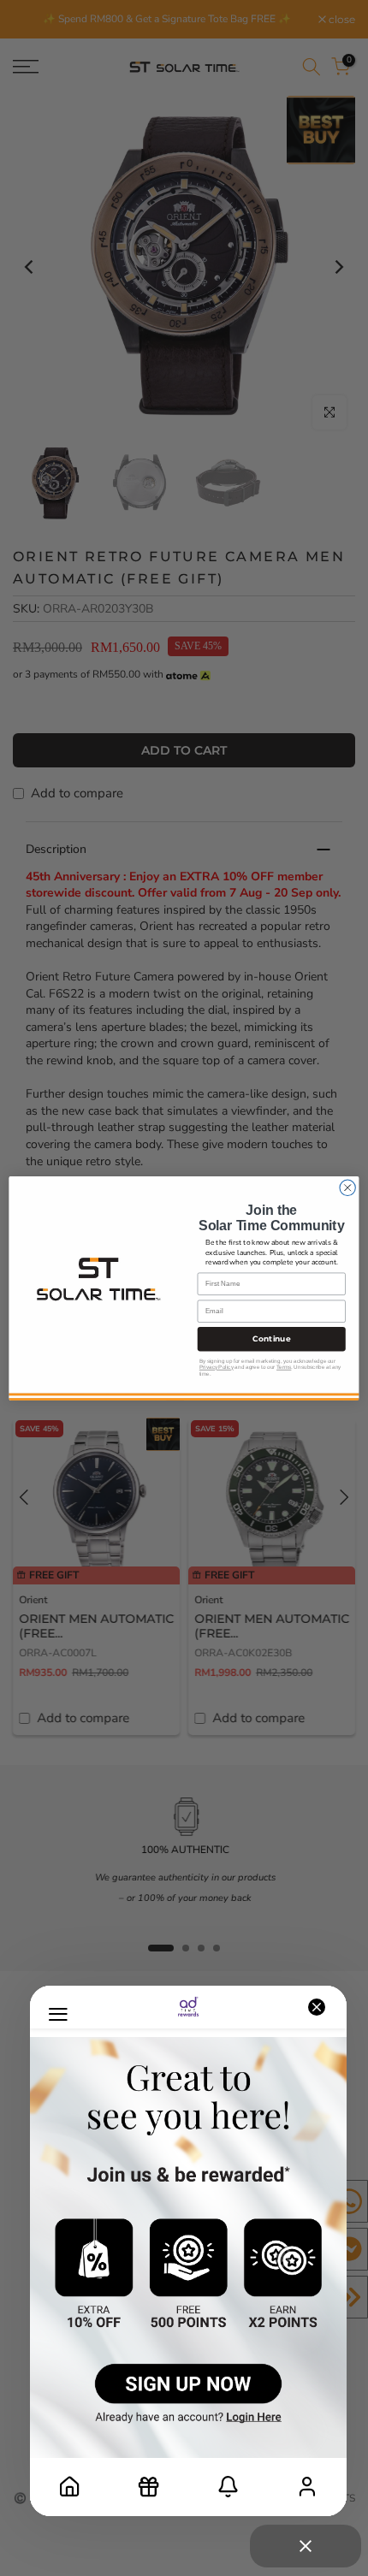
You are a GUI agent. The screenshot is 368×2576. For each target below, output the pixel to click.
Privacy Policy (217, 1367)
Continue (272, 1339)
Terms (284, 1367)
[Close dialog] (347, 1187)
